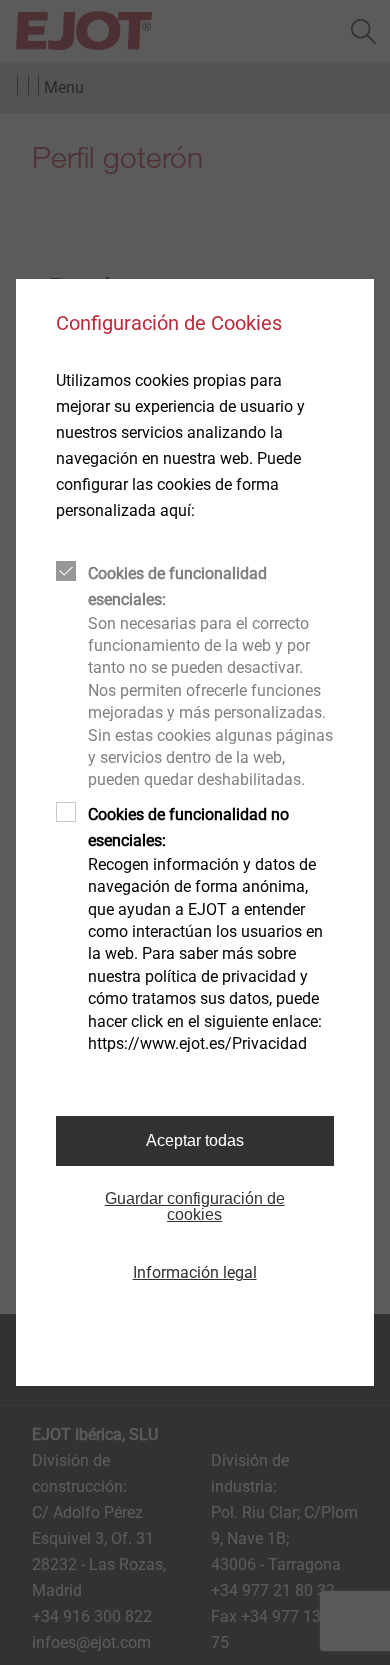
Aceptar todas (195, 1140)
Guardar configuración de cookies (195, 1206)
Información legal (195, 1272)
